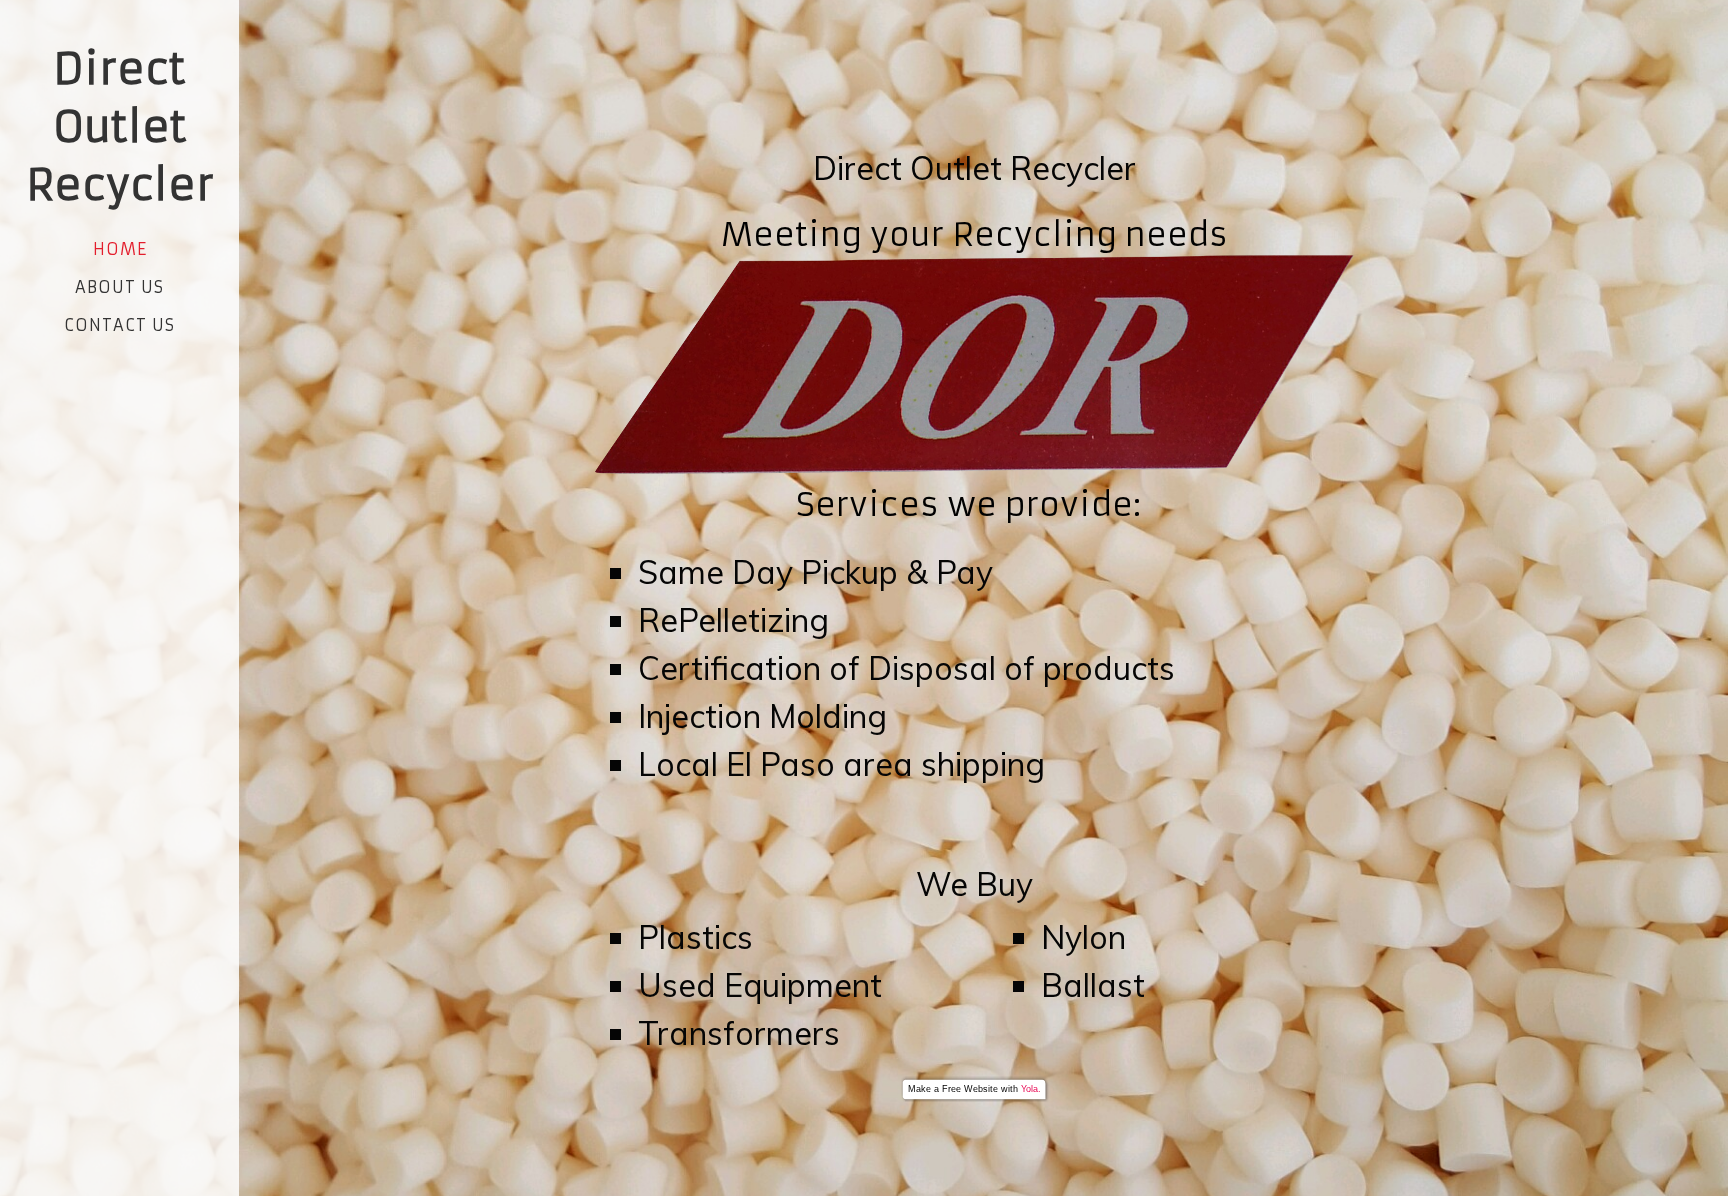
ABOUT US (119, 287)
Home (120, 249)
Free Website (970, 1089)
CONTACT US (119, 325)
